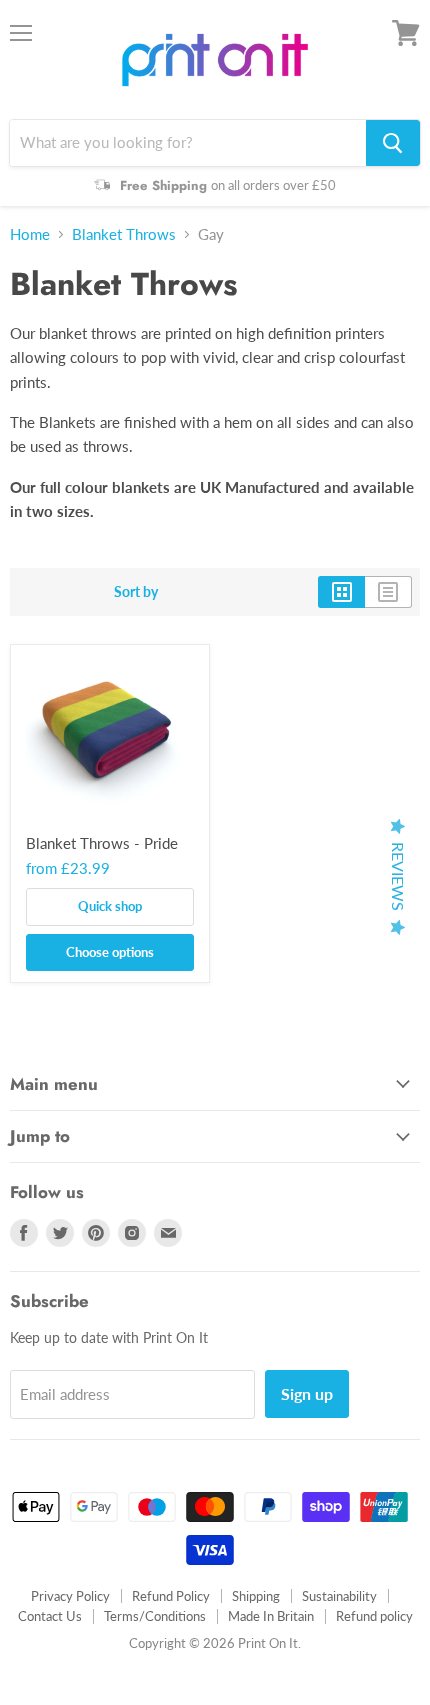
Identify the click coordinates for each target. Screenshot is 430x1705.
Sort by (136, 592)
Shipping (256, 1596)
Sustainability (339, 1596)
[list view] (388, 592)
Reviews (398, 876)
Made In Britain (271, 1616)
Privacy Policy (70, 1596)
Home (30, 234)
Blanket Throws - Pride (102, 843)
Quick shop (110, 906)
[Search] (393, 143)
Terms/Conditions (155, 1616)
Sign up (307, 1393)
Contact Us (50, 1616)
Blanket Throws (124, 234)
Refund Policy (171, 1596)
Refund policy (374, 1616)
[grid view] (341, 592)
